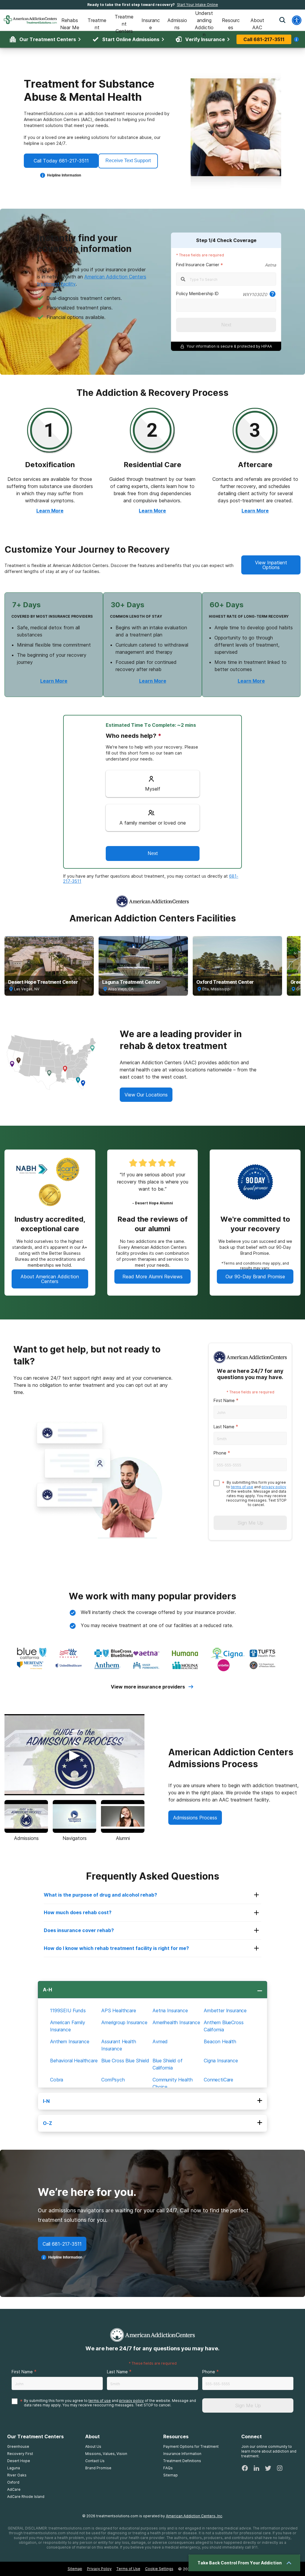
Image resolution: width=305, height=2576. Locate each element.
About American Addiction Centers (50, 1279)
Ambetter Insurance (225, 2010)
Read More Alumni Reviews (152, 1277)
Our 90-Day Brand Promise (255, 1277)
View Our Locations (146, 1095)
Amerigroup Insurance (124, 2022)
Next (226, 325)
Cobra (57, 2080)
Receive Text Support (128, 161)
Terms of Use (128, 2569)
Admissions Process (195, 1818)
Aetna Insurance (170, 2010)
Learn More (50, 511)
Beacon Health (220, 2041)
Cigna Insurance (221, 2061)
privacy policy (274, 1487)
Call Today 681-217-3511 (61, 161)
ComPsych (113, 2080)
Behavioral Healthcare (74, 2061)
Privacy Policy (99, 2569)
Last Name (224, 1427)
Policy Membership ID (197, 293)
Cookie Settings (159, 2569)
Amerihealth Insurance (176, 2022)
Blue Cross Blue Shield (125, 2061)
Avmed (160, 2041)
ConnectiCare (218, 2080)
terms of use (242, 1487)
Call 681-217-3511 (62, 2244)
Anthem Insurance (70, 2041)
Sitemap (75, 2569)
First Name (224, 1400)
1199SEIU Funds (68, 2010)
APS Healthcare (119, 2010)
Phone (220, 1453)
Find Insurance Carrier (198, 265)
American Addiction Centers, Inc (194, 2516)
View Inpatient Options (271, 565)
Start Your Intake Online (197, 5)
